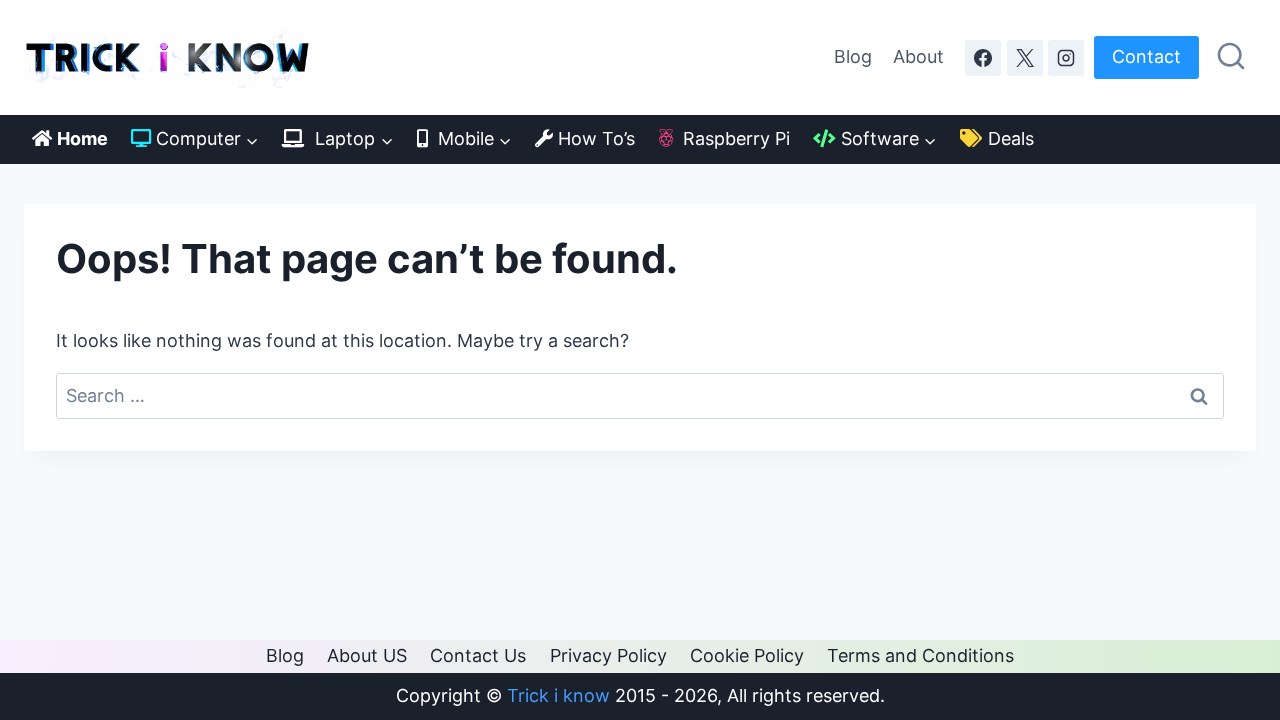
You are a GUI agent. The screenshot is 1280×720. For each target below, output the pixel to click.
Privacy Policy (608, 655)
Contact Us (478, 655)
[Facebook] (983, 58)
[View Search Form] (1231, 57)
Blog (853, 56)
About (918, 56)
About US (367, 655)
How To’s (594, 138)
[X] (1025, 58)
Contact (1146, 56)
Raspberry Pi (731, 138)
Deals (1008, 138)
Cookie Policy (747, 655)
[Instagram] (1066, 58)
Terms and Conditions (920, 655)
